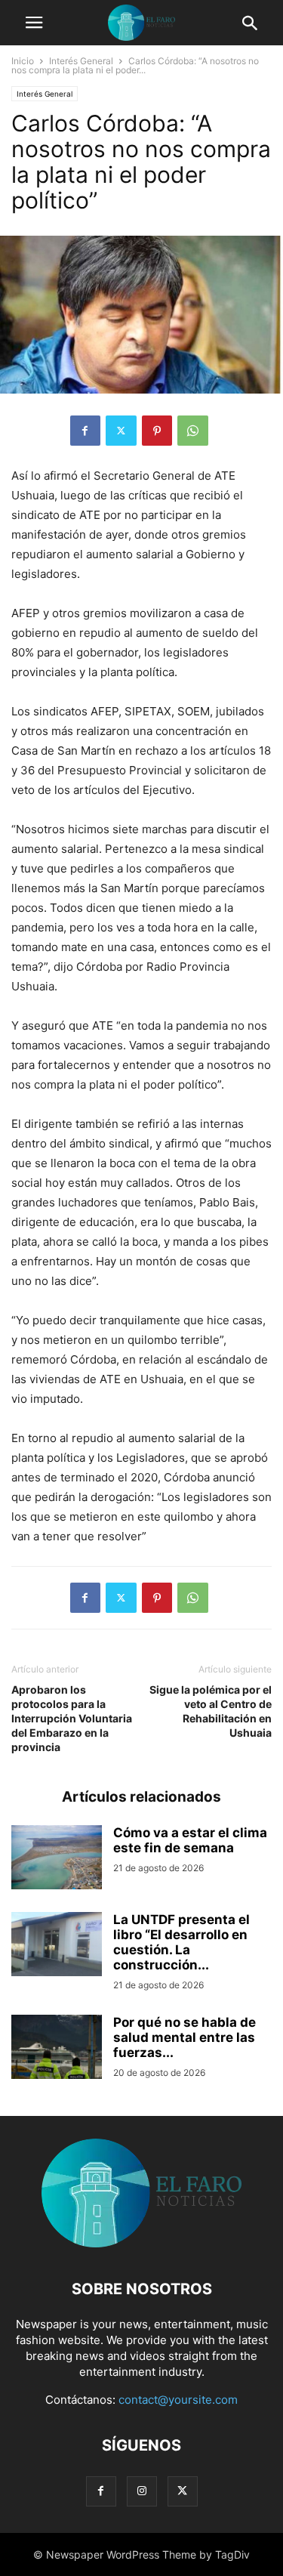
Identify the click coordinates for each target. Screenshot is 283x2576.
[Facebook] (85, 431)
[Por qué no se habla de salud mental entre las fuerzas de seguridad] (57, 2049)
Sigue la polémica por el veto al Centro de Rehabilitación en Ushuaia (211, 1711)
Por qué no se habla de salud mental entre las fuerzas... (185, 2037)
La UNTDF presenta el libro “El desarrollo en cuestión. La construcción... (181, 1942)
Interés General (81, 61)
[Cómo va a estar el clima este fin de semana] (57, 1859)
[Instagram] (142, 2491)
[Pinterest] (157, 431)
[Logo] (141, 2243)
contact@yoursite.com (178, 2400)
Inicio (23, 61)
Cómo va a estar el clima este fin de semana (190, 1840)
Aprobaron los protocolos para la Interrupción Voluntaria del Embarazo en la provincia (72, 1718)
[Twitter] (121, 431)
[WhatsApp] (193, 431)
